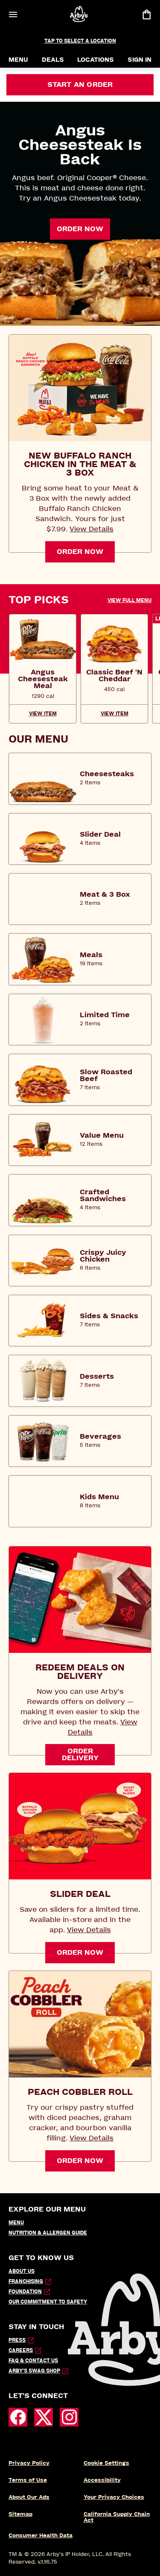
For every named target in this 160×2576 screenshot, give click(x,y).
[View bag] (146, 14)
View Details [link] (92, 529)
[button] (129, 600)
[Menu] (13, 14)
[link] (43, 679)
